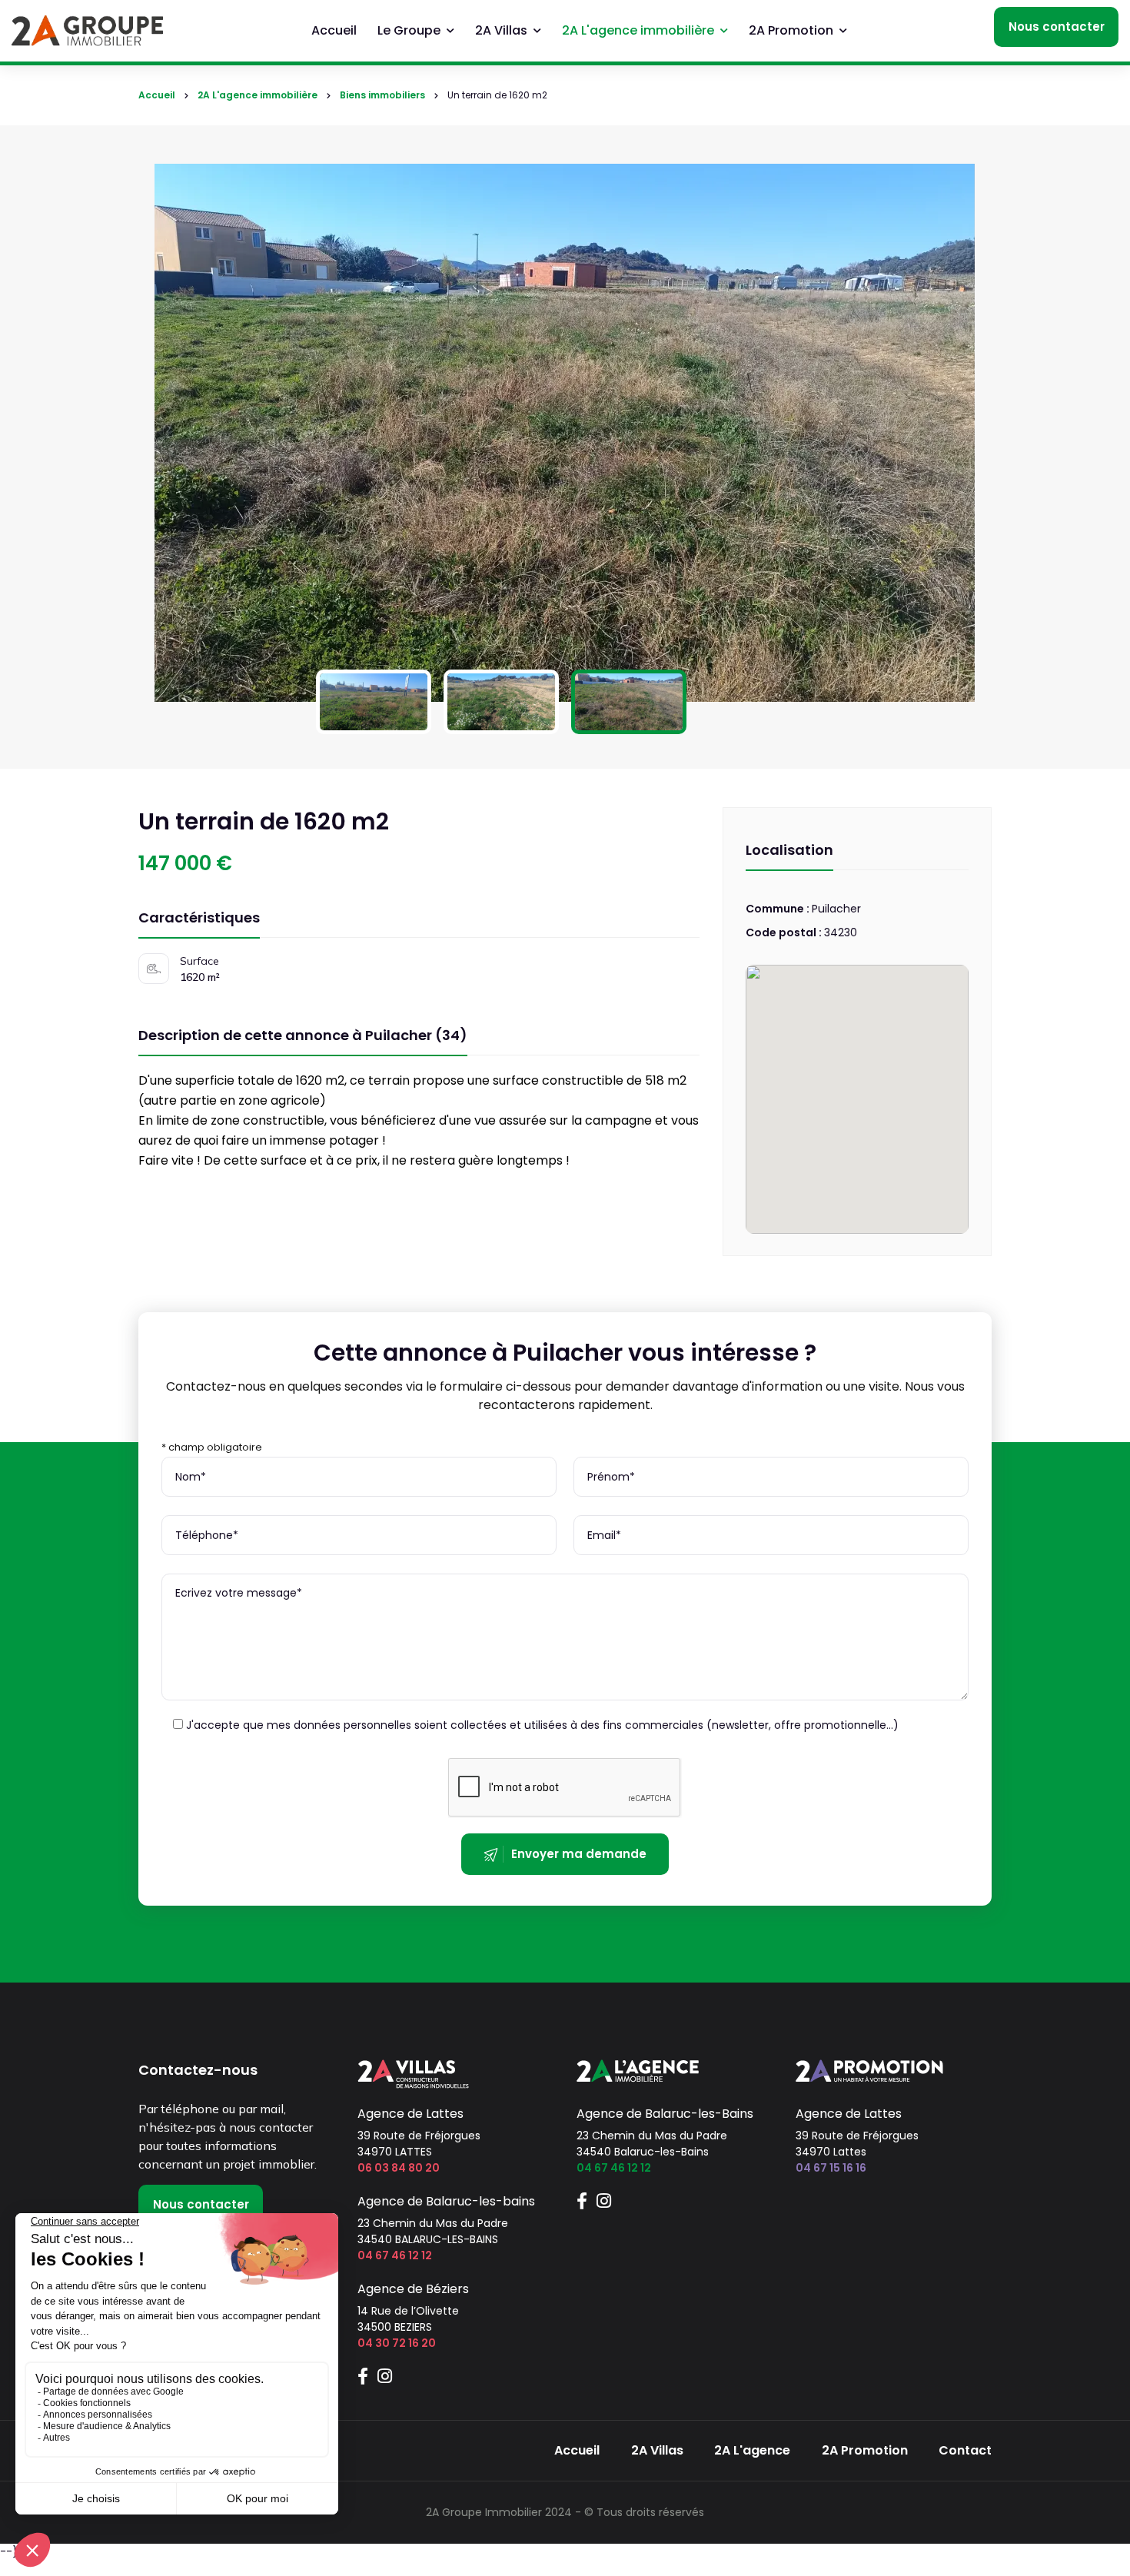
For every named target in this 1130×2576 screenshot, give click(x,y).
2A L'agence (752, 2450)
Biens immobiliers (382, 95)
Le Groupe (409, 30)
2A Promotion (791, 30)
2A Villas (501, 30)
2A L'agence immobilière (638, 30)
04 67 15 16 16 (831, 2168)
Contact (965, 2450)
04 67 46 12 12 (395, 2255)
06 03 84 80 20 (399, 2168)
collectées (479, 1725)
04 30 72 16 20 (397, 2343)
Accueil (334, 30)
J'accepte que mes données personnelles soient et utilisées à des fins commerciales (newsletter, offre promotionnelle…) (541, 1725)
